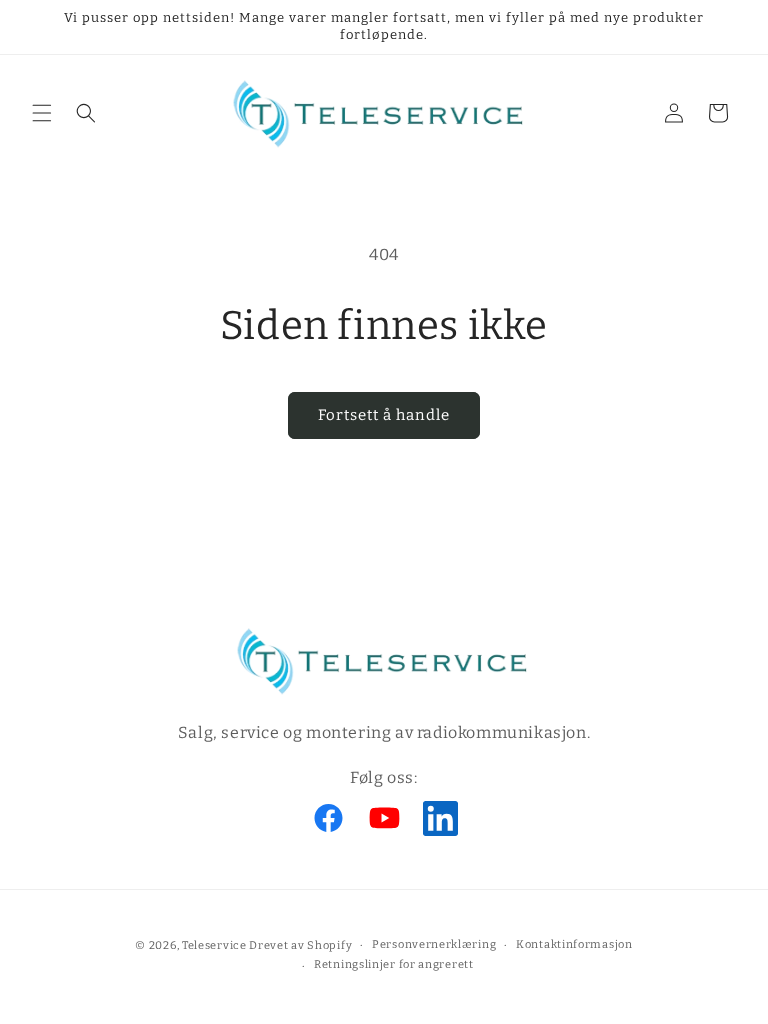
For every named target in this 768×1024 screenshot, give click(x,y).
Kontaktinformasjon (574, 944)
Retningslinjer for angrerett (394, 964)
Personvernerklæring (434, 944)
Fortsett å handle (384, 415)
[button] (42, 113)
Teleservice (214, 945)
